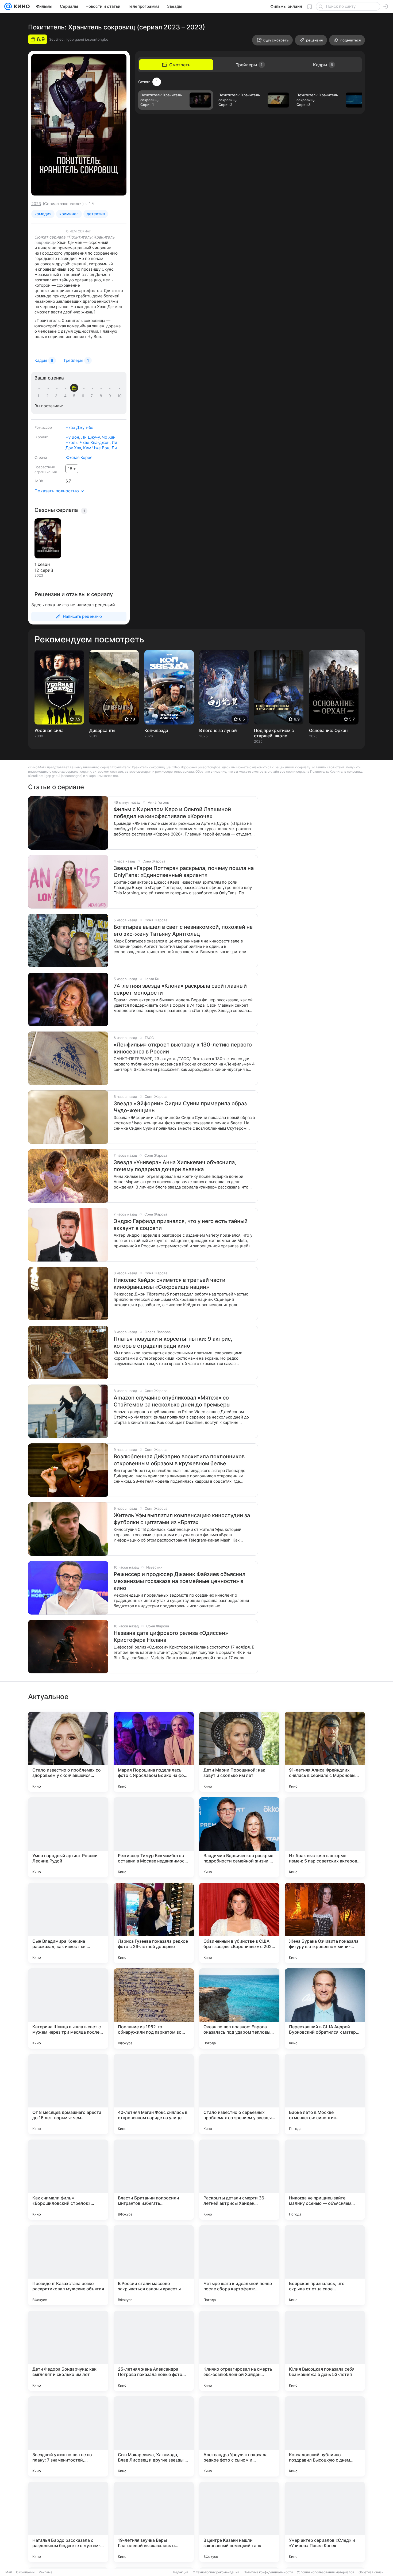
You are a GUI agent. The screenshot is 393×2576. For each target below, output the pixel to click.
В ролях (41, 437)
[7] (93, 396)
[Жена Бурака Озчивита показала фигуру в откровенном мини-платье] (325, 1923)
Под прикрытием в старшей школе (274, 733)
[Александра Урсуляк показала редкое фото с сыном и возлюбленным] (239, 2436)
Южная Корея (79, 457)
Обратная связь (371, 2572)
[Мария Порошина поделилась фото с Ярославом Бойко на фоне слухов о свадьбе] (154, 1752)
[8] (102, 396)
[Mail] (8, 6)
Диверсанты (102, 730)
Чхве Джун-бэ (79, 428)
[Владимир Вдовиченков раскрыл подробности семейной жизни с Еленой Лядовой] (239, 1837)
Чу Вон (72, 437)
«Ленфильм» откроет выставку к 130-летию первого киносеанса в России (183, 1048)
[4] (66, 396)
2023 (36, 204)
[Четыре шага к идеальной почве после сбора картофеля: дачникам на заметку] (239, 2265)
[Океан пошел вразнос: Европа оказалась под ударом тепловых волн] (239, 2008)
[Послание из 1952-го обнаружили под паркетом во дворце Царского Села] (154, 2008)
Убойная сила (49, 730)
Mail (9, 2572)
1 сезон (42, 564)
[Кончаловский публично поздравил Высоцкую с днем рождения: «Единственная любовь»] (325, 2436)
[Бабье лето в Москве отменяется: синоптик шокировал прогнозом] (325, 2094)
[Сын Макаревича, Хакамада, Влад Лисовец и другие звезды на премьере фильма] (154, 2436)
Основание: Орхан (328, 730)
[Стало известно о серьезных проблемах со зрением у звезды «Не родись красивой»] (239, 2094)
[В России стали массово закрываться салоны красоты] (154, 2265)
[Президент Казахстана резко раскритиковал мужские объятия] (68, 2265)
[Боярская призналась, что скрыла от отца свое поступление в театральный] (325, 2265)
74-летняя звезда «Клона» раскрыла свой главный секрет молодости (180, 989)
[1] (40, 396)
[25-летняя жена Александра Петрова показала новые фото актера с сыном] (154, 2351)
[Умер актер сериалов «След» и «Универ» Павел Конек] (325, 2522)
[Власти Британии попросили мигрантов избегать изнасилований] (154, 2180)
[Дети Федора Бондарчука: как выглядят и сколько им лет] (68, 2351)
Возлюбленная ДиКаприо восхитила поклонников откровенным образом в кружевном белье (179, 1460)
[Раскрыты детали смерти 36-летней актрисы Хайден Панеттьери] (239, 2180)
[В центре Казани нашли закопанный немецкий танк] (239, 2522)
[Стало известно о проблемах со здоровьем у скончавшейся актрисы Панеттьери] (68, 1752)
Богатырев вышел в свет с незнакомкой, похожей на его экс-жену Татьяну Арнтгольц (183, 930)
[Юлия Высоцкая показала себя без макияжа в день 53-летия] (325, 2351)
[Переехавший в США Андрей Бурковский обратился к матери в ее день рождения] (325, 2008)
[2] (48, 396)
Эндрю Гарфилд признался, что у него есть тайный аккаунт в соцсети (181, 1225)
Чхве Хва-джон (95, 442)
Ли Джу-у (90, 437)
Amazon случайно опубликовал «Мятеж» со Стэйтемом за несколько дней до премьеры (172, 1401)
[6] (84, 396)
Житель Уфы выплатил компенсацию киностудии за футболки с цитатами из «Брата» (182, 1519)
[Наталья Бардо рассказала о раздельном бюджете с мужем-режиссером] (68, 2522)
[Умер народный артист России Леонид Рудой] (68, 1837)
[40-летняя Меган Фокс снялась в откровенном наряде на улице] (154, 2094)
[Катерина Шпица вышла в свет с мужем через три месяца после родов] (68, 2008)
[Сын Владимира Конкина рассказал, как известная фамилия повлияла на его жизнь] (68, 1923)
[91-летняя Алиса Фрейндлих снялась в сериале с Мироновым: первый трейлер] (325, 1752)
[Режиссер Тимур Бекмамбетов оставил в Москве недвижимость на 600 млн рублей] (154, 1837)
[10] (120, 396)
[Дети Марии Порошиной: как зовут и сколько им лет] (239, 1752)
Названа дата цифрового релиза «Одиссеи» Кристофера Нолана (171, 1636)
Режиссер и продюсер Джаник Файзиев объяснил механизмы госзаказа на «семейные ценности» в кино (180, 1581)
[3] (57, 396)
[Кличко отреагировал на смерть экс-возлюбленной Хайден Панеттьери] (239, 2351)
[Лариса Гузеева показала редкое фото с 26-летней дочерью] (154, 1923)
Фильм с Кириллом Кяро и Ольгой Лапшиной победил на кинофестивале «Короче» (172, 813)
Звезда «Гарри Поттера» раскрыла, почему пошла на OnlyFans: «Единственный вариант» (184, 872)
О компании (25, 2572)
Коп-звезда (156, 730)
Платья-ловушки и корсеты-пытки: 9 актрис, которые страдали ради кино (173, 1342)
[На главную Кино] (21, 6)
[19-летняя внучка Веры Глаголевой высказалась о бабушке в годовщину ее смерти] (154, 2522)
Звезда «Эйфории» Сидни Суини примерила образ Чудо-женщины (180, 1107)
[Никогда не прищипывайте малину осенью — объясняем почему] (325, 2180)
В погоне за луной (218, 730)
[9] (111, 396)
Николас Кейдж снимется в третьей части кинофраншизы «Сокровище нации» (169, 1283)
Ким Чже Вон (96, 448)
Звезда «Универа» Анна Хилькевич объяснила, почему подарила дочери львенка (175, 1166)
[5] (75, 396)
